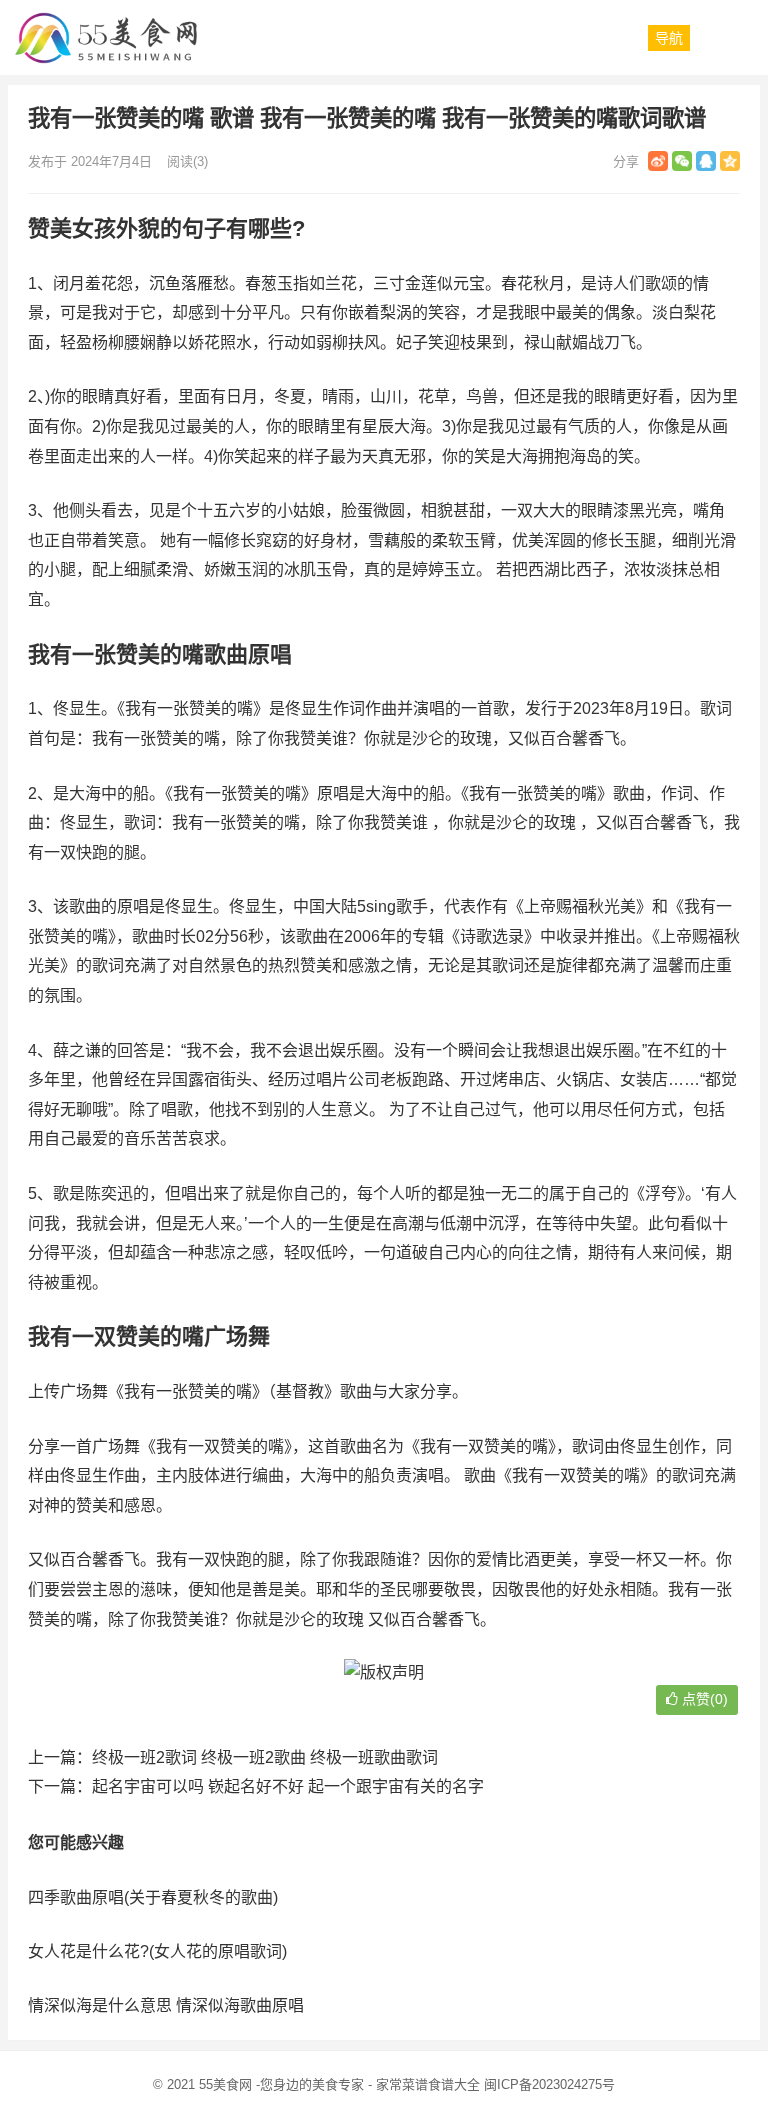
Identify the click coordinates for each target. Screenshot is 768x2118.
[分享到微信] (682, 161)
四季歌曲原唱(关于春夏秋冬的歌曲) (153, 1897)
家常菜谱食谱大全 (428, 2084)
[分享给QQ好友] (706, 161)
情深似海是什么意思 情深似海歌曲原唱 (166, 2005)
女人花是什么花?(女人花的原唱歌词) (157, 1951)
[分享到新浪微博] (658, 161)
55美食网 (225, 2084)
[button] (669, 38)
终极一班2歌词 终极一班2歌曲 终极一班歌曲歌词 (265, 1757)
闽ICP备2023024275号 (549, 2084)
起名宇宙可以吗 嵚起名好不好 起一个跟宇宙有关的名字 (288, 1786)
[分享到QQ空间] (730, 161)
